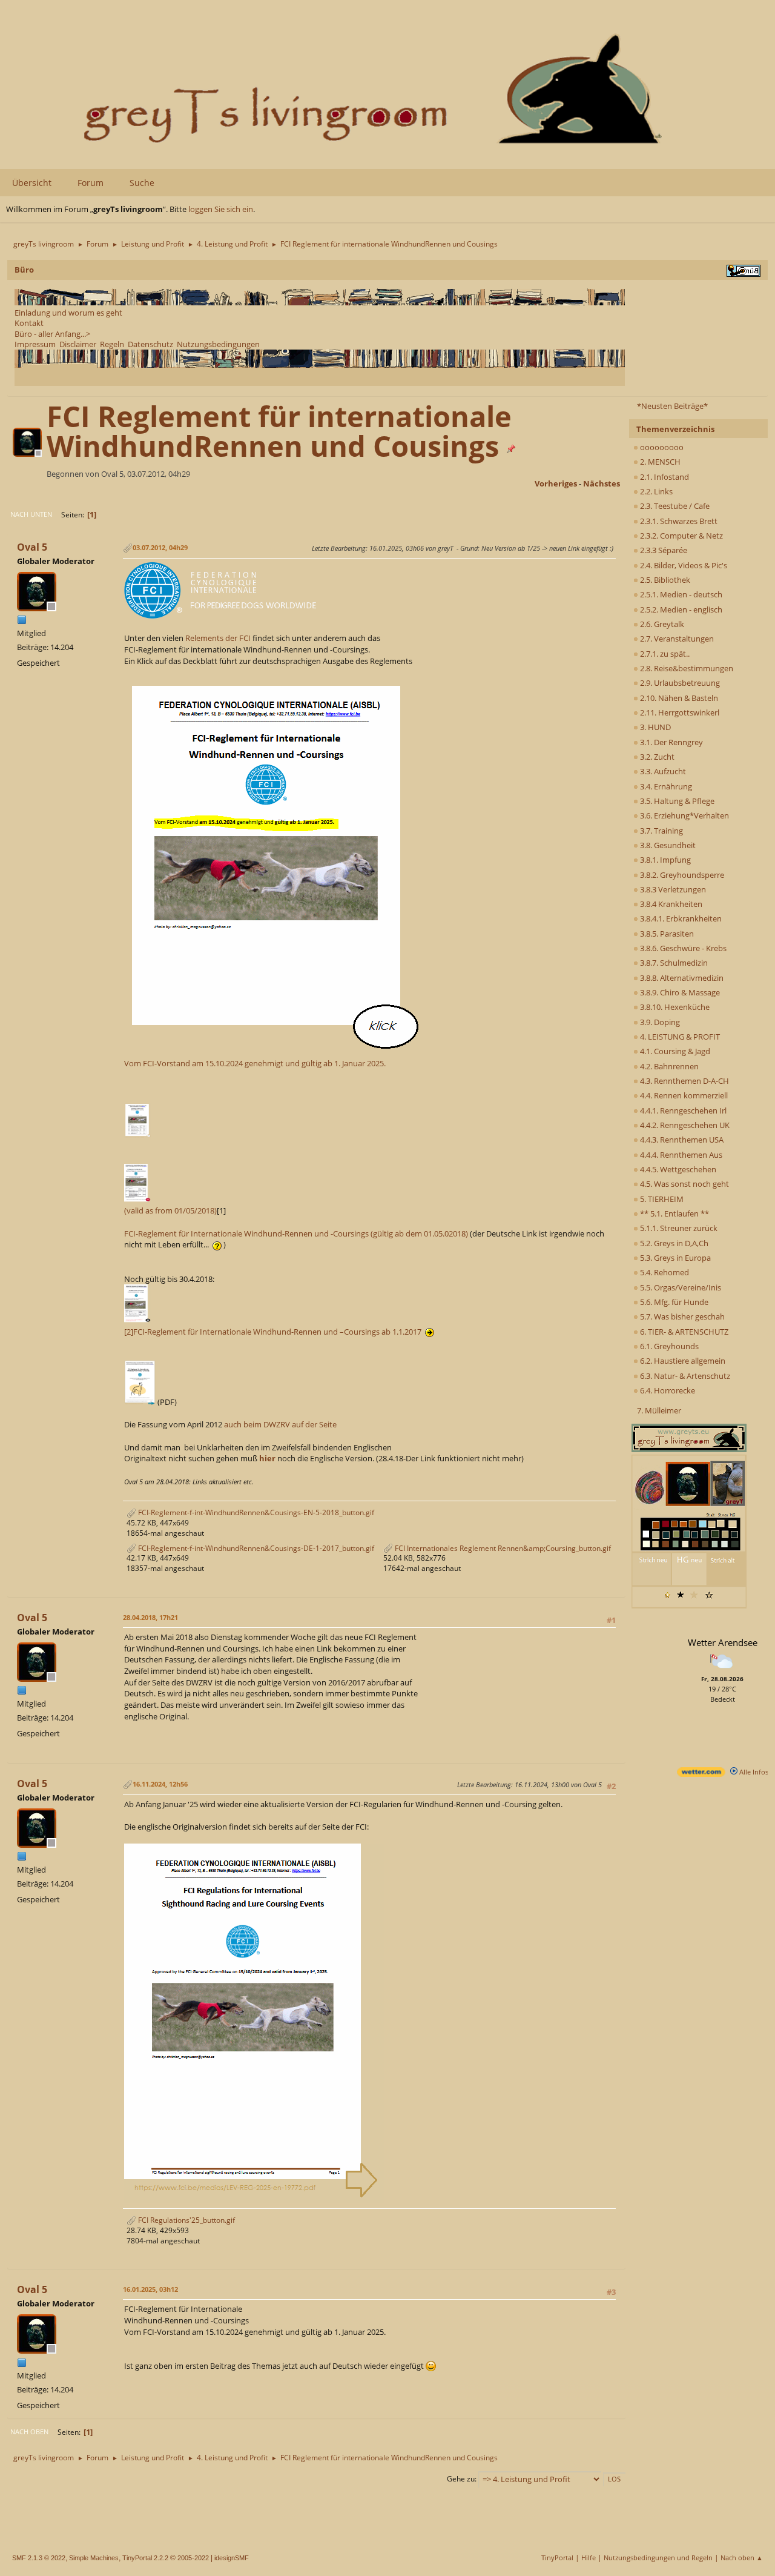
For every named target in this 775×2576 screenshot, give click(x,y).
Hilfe (589, 2558)
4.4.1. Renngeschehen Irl (682, 1110)
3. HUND (655, 727)
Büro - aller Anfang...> (52, 334)
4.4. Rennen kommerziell (683, 1095)
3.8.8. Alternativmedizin (681, 978)
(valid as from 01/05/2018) (170, 1210)
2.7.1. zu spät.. (664, 654)
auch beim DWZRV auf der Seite (280, 1424)
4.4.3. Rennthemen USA (681, 1140)
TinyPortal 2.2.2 (145, 2558)
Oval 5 (32, 547)
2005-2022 (193, 2558)
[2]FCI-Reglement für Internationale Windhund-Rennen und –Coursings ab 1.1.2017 (275, 1332)
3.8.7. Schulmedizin (673, 963)
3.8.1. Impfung (665, 860)
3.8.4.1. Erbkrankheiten (680, 918)
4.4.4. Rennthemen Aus (680, 1155)
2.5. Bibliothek (664, 580)
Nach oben (29, 2432)
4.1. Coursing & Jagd (674, 1051)
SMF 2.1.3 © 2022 (39, 2558)
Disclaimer (78, 344)
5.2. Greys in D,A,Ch (673, 1243)
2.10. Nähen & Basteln (678, 698)
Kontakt (29, 323)
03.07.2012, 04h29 (160, 547)
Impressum (35, 344)
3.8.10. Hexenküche (674, 1007)
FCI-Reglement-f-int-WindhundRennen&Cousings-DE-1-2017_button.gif (255, 1548)
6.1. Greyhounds (668, 1346)
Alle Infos (753, 1772)
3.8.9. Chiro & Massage (679, 992)
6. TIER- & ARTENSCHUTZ (683, 1332)
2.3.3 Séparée (663, 550)
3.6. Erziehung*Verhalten (684, 815)
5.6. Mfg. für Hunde (673, 1302)
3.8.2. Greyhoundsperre (681, 875)
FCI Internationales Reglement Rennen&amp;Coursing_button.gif (502, 1548)
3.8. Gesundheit (667, 845)
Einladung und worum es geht (68, 313)
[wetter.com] (701, 1774)
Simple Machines (94, 2558)
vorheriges (556, 483)
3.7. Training (661, 831)
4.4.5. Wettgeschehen (677, 1169)
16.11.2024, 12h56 (160, 1784)
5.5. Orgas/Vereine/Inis (680, 1287)
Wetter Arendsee (723, 1642)
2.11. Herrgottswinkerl (679, 712)
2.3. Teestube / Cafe (674, 506)
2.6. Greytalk (661, 624)
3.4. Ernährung (665, 786)
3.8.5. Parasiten (666, 934)
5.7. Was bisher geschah (681, 1316)
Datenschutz (150, 344)
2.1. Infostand (664, 477)
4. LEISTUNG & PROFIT (679, 1037)
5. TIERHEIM (661, 1199)
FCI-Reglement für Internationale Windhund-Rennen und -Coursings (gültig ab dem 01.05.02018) (296, 1233)
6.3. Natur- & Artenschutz (684, 1376)
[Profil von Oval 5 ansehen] (28, 453)
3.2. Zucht (656, 757)
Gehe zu (461, 2479)
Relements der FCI (218, 638)
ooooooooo (661, 447)
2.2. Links (655, 491)
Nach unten (31, 514)
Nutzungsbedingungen (218, 344)
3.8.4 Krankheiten (670, 904)
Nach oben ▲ (742, 2558)
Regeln (112, 344)
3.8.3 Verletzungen (672, 889)
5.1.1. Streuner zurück (678, 1228)
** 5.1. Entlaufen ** (674, 1213)
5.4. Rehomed (664, 1272)
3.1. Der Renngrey (671, 742)
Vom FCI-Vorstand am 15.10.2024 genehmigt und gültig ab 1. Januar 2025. (255, 1063)
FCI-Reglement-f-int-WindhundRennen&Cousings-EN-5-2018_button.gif (255, 1512)
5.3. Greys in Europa (674, 1258)
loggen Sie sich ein (221, 209)
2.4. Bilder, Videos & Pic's (683, 565)
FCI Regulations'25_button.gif (186, 2220)
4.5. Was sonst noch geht (684, 1184)
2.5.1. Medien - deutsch (680, 594)
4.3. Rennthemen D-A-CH (684, 1081)
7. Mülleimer (659, 1410)
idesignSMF (232, 2558)
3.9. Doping (659, 1022)
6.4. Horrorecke (667, 1390)
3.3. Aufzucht (662, 771)
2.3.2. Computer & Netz (681, 536)
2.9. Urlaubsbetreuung (679, 683)
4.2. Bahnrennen (668, 1066)
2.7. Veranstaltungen (676, 639)
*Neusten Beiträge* (672, 406)
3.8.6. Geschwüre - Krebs (682, 948)
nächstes (602, 483)
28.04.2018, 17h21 (150, 1617)
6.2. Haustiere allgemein (682, 1361)
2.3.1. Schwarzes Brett (678, 521)
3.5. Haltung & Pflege (676, 801)
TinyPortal (557, 2558)
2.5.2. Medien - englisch (680, 609)
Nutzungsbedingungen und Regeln (658, 2558)
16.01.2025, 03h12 (150, 2289)
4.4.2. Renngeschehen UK (684, 1125)
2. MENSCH (659, 462)
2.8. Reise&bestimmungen (686, 668)
